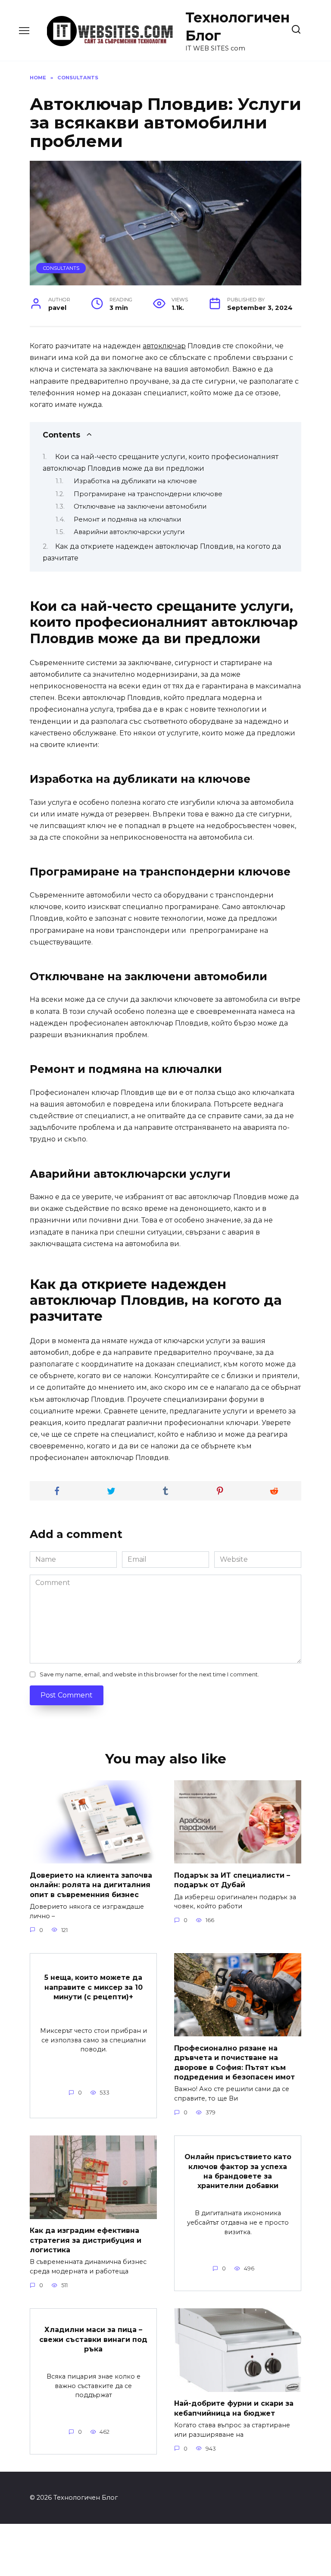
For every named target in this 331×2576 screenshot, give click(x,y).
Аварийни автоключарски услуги (129, 532)
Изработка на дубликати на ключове (135, 481)
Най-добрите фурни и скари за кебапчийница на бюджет (234, 2408)
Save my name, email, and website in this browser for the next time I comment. (149, 1674)
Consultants (61, 268)
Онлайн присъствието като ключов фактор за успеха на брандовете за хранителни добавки (238, 2171)
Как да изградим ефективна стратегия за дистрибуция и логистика (86, 2240)
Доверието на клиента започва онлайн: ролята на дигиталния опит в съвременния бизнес (91, 1885)
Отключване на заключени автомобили (140, 506)
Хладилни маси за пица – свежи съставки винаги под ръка (93, 2339)
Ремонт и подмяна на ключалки (127, 519)
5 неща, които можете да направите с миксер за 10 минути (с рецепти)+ (94, 1987)
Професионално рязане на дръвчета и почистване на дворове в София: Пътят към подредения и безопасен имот (234, 2062)
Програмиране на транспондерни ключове (148, 494)
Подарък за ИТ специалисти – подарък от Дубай (232, 1880)
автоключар (164, 346)
